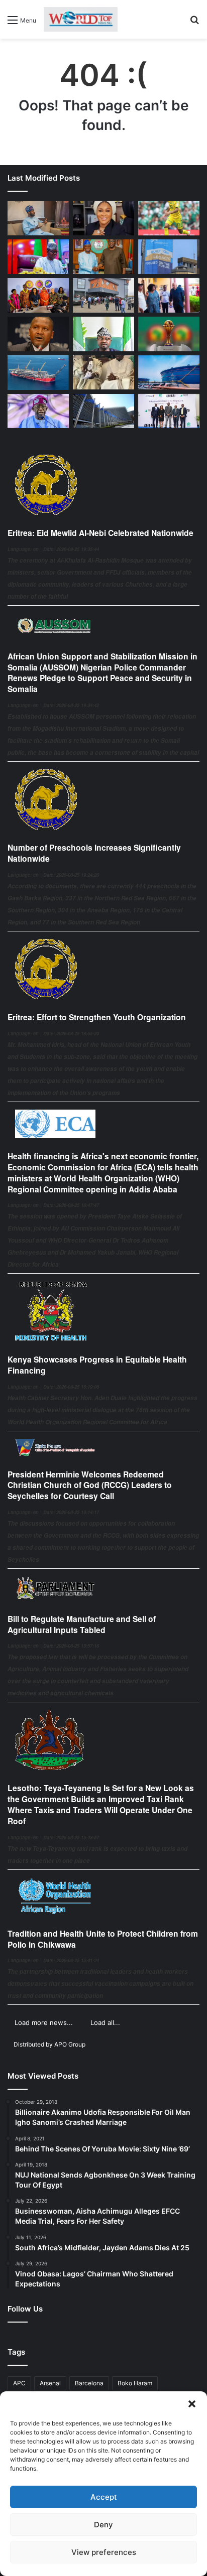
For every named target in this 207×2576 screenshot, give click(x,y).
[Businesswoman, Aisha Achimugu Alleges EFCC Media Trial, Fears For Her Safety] (103, 218)
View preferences (104, 2552)
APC (19, 2383)
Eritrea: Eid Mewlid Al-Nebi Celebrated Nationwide (100, 533)
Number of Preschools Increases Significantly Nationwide (94, 853)
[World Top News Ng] (81, 19)
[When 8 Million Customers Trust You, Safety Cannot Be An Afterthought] (169, 257)
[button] (192, 2404)
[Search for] (194, 23)
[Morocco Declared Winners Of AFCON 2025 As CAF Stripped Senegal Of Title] (169, 334)
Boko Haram (135, 2383)
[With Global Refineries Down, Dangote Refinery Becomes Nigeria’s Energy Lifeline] (169, 373)
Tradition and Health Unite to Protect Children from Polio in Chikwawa (103, 1939)
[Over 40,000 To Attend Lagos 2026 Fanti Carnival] (38, 295)
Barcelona (89, 2383)
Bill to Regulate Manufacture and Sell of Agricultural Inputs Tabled (82, 1624)
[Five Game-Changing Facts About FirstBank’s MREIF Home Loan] (169, 411)
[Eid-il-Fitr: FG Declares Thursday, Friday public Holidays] (103, 334)
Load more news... (44, 2022)
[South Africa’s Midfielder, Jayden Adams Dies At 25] (169, 218)
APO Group (70, 2044)
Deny (103, 2525)
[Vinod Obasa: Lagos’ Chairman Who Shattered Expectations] (38, 218)
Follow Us (25, 2309)
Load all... (105, 2022)
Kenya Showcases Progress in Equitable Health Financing (97, 1365)
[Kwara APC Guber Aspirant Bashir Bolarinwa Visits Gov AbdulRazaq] (103, 257)
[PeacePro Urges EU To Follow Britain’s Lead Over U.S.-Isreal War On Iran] (103, 411)
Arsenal (50, 2383)
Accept (104, 2497)
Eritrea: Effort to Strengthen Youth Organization (97, 1017)
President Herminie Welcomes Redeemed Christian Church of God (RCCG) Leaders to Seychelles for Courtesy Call (90, 1485)
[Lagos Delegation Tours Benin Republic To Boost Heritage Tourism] (169, 295)
